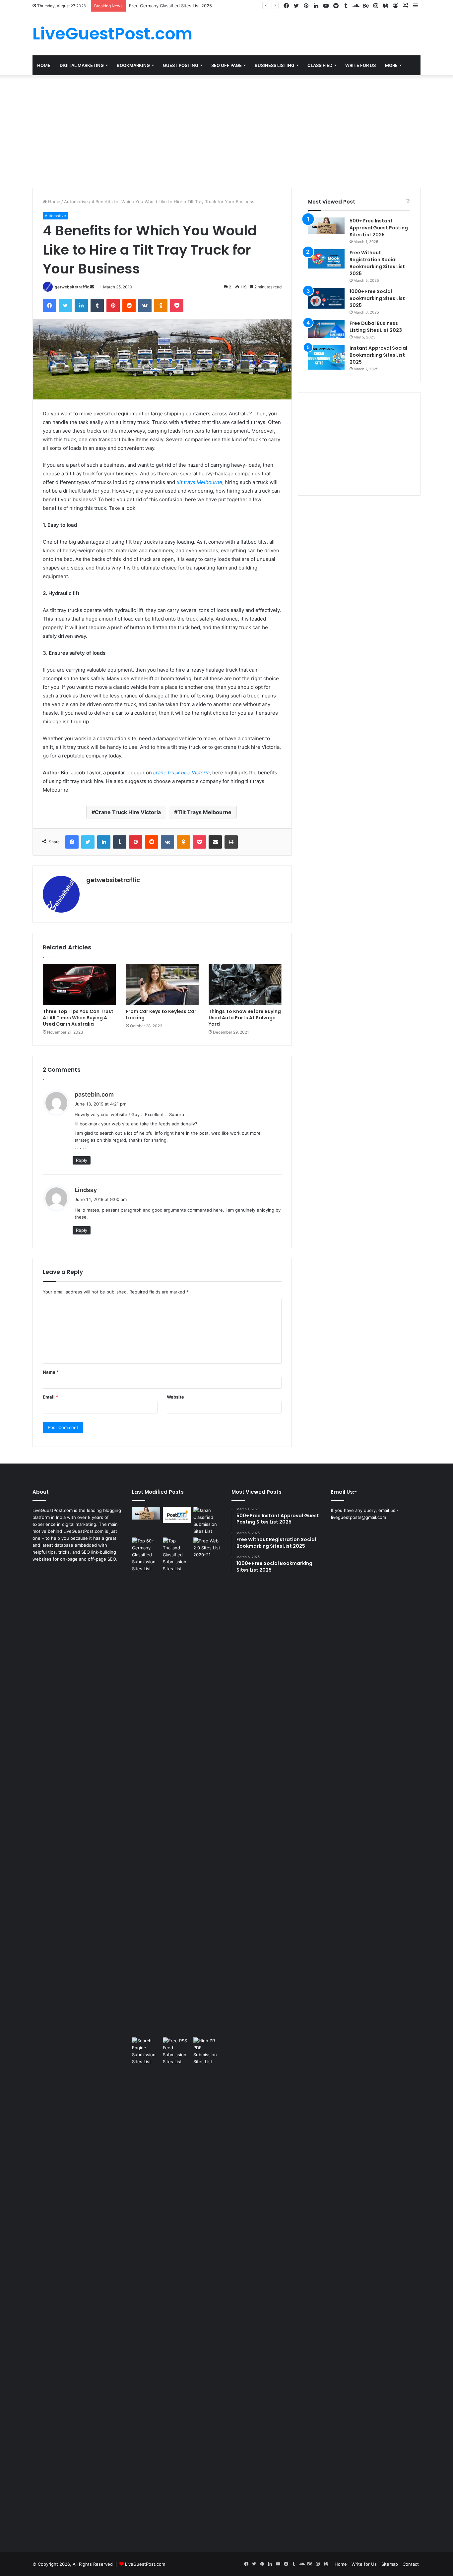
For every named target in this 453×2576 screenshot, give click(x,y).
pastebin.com (94, 1094)
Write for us (360, 65)
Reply (82, 1160)
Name (51, 1372)
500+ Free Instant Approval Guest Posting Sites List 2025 (379, 228)
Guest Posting (181, 65)
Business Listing (275, 65)
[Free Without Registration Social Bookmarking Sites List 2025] (326, 259)
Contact (411, 2564)
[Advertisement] (227, 132)
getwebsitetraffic (72, 287)
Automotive (76, 202)
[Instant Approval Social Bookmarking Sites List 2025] (326, 357)
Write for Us (364, 2564)
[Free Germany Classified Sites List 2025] (146, 1555)
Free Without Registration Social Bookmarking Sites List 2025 (377, 263)
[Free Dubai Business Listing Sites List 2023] (326, 329)
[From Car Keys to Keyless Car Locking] (162, 985)
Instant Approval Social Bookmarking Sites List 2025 (378, 355)
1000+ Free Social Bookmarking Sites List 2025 (377, 298)
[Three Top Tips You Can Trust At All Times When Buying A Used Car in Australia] (79, 985)
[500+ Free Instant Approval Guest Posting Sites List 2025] (326, 226)
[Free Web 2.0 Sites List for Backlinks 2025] (207, 1786)
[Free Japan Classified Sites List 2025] (207, 1521)
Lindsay (86, 1190)
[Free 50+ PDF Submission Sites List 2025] (207, 2286)
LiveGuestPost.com (145, 2564)
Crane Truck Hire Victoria (128, 812)
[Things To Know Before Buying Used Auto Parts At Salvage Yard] (245, 985)
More (391, 65)
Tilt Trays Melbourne (204, 812)
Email (50, 1397)
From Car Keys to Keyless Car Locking (161, 1015)
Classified (320, 65)
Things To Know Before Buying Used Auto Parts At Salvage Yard (245, 1018)
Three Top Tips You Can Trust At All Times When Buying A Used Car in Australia (78, 1018)
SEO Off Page (227, 65)
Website (175, 1397)
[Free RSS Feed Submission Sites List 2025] (177, 2286)
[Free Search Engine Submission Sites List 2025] (146, 2286)
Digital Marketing (82, 65)
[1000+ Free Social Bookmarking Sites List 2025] (326, 298)
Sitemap (390, 2564)
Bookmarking (133, 65)
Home (44, 65)
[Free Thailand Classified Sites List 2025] (177, 1555)
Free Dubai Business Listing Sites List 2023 (376, 327)
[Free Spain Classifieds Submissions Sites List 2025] (177, 1515)
